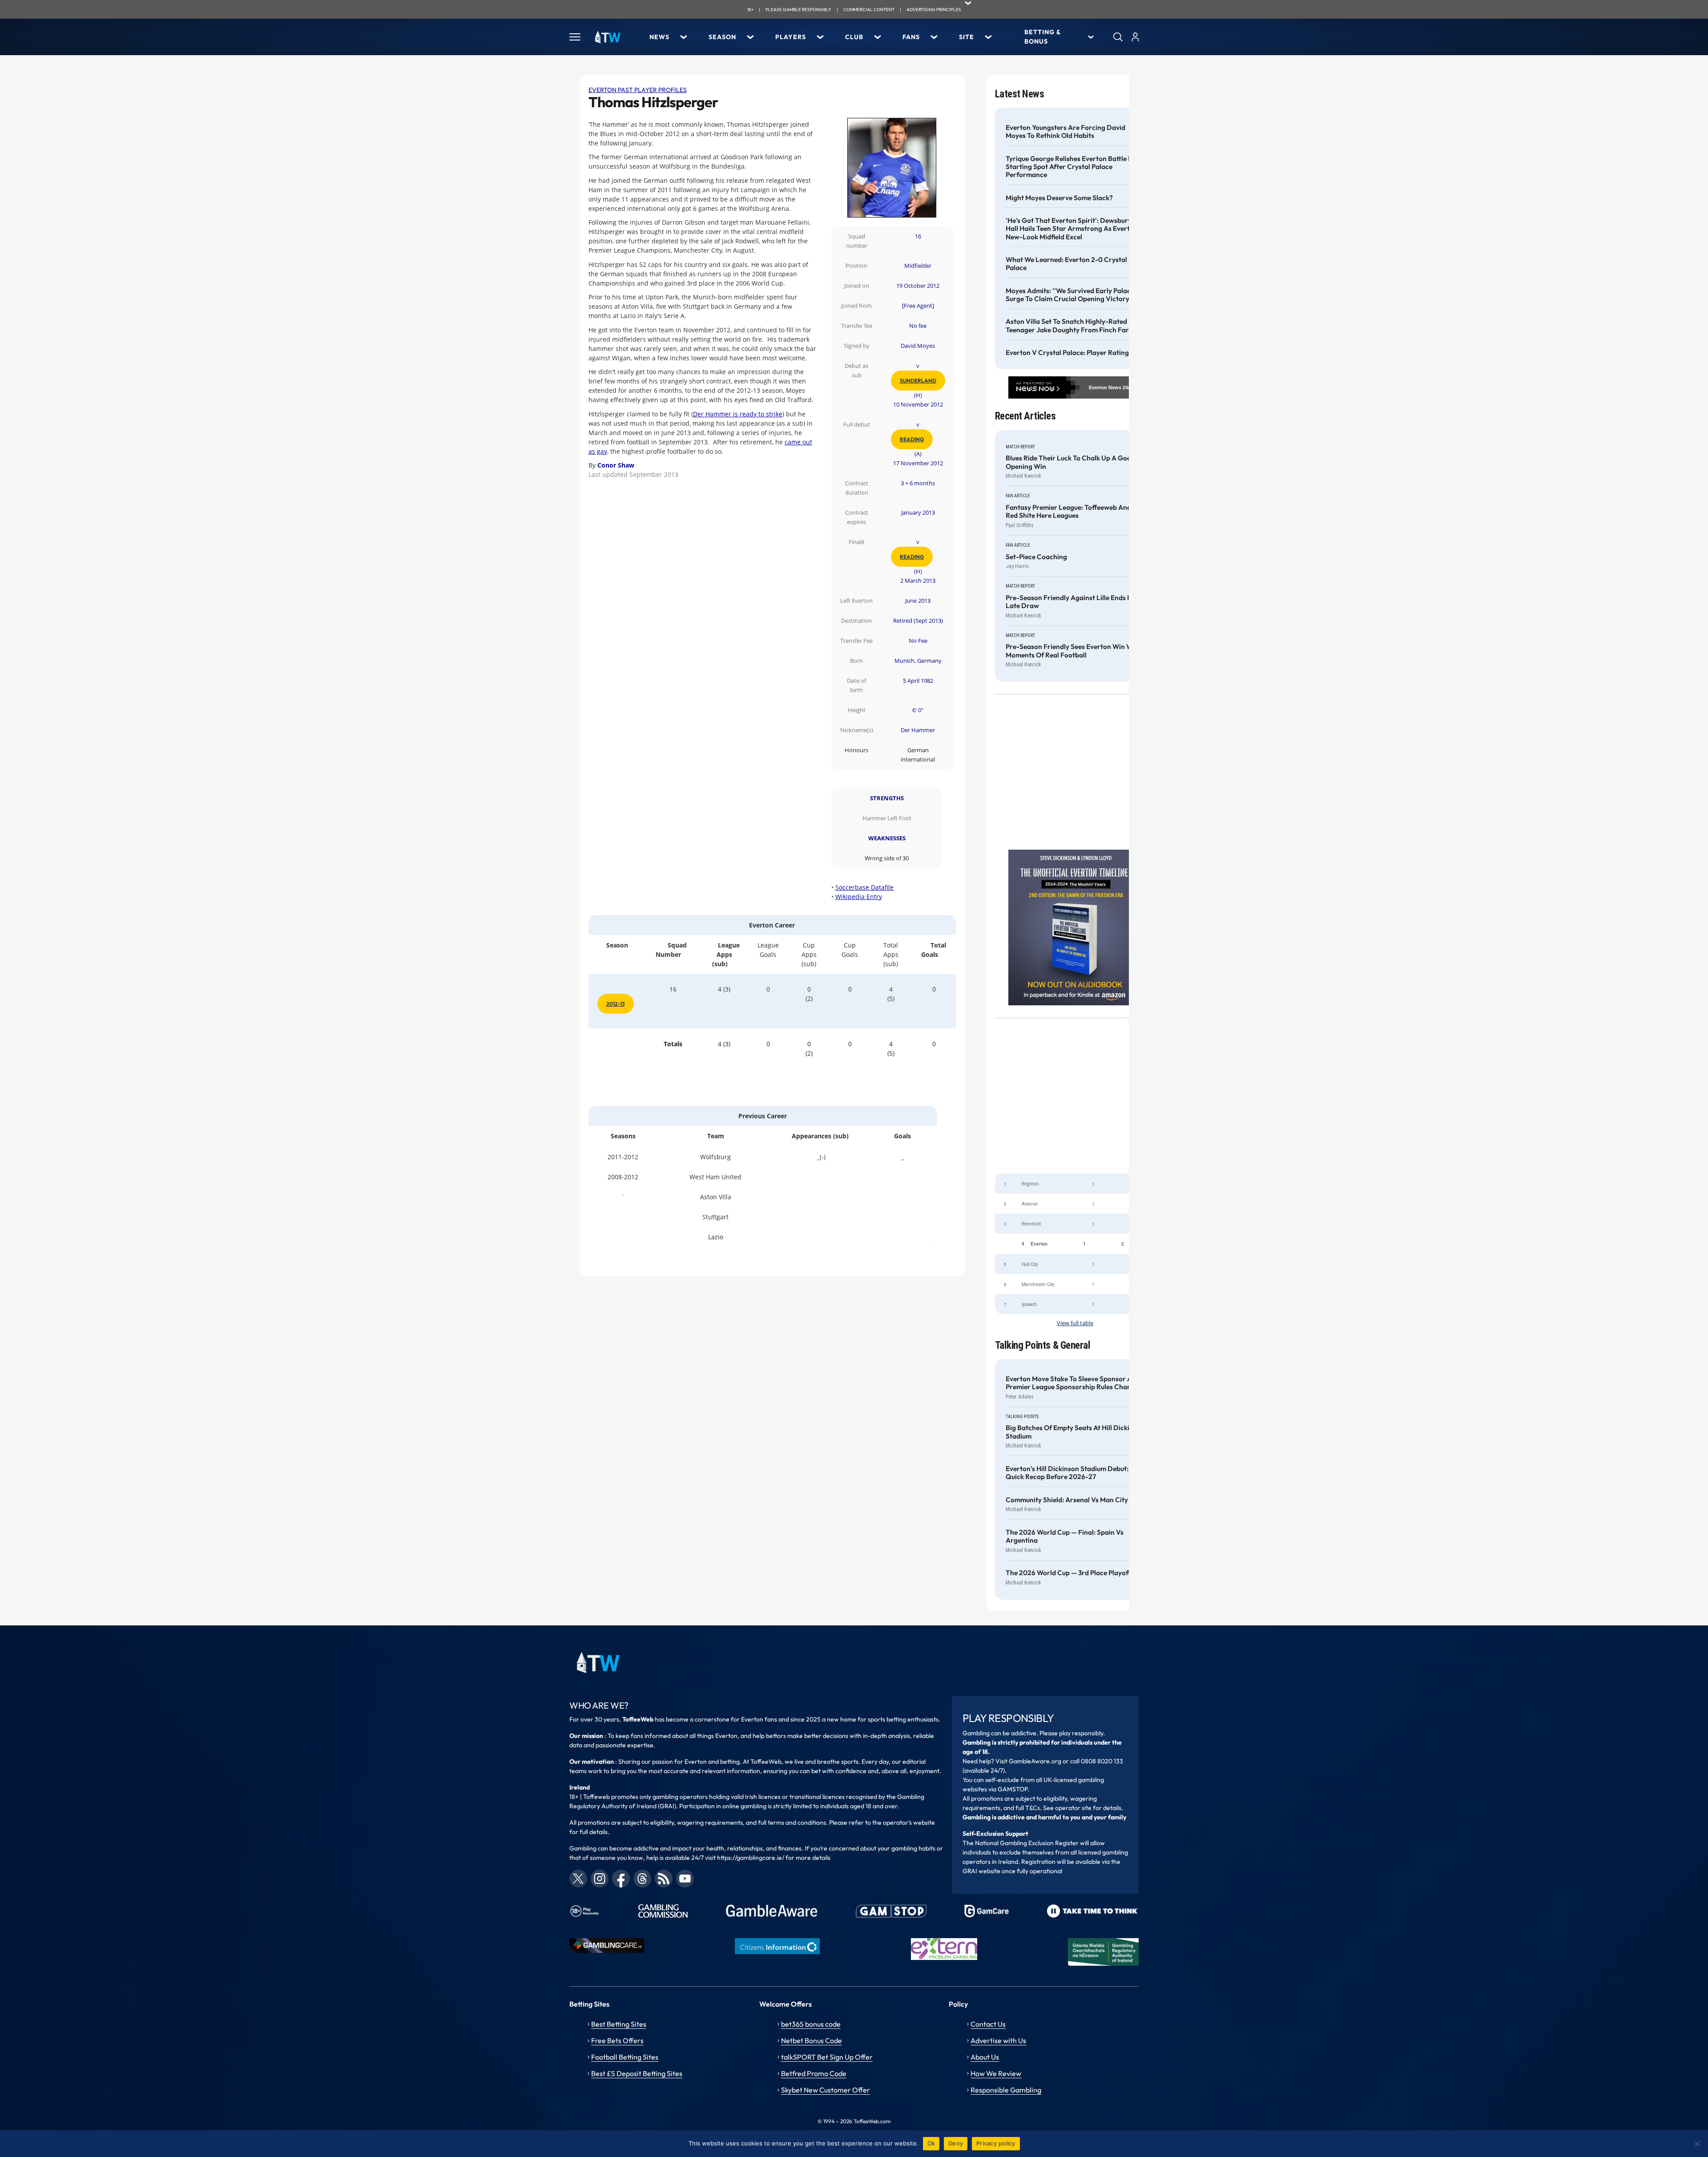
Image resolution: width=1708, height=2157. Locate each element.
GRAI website (981, 1871)
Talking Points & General (1043, 1345)
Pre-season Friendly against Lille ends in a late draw (1072, 602)
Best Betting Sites (619, 2024)
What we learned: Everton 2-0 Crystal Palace (1066, 264)
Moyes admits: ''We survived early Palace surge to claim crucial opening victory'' (1070, 295)
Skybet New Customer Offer (826, 2090)
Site (967, 37)
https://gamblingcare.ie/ (751, 1858)
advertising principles (934, 10)
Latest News (1020, 94)
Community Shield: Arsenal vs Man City (1067, 1500)
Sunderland (918, 381)
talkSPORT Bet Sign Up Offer (827, 2057)
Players (791, 37)
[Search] (1118, 37)
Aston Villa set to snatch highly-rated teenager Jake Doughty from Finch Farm (1070, 326)
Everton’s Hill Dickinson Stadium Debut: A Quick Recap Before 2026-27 (1070, 1473)
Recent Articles (1025, 416)
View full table (1075, 1323)
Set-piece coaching (1036, 557)
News (659, 37)
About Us (985, 2057)
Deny (956, 2143)
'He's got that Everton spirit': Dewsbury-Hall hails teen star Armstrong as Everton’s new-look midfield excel (1074, 229)
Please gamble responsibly (798, 10)
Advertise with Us (998, 2040)
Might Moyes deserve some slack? (1059, 198)
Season (722, 37)
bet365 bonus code (811, 2024)
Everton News (1105, 387)
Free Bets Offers (617, 2040)
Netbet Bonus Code (812, 2040)
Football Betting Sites (625, 2057)
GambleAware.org (1035, 1761)
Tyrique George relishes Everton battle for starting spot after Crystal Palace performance (1072, 167)
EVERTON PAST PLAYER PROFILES (638, 90)
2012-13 (616, 1004)
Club (854, 37)
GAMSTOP (1013, 1789)
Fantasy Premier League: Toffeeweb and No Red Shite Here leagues (1074, 512)
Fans (911, 37)
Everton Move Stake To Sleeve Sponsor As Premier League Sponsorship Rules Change (1072, 1383)
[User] (1135, 37)
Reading (912, 439)
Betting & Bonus (1043, 37)
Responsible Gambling (1006, 2090)
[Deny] (1697, 2144)
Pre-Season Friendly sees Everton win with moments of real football (1074, 651)
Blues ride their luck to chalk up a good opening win (1070, 462)
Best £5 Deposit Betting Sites (637, 2073)
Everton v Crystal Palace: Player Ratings (1069, 353)
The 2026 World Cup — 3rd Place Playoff (1068, 1573)
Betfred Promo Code (814, 2073)
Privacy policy (996, 2143)
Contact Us (988, 2024)
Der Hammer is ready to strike (738, 414)
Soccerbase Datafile (864, 887)
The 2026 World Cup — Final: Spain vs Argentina (1065, 1536)
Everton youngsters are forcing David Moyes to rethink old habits (1065, 132)
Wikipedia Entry (859, 897)
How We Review (996, 2073)
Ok (931, 2143)
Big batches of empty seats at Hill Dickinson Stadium (1075, 1432)
